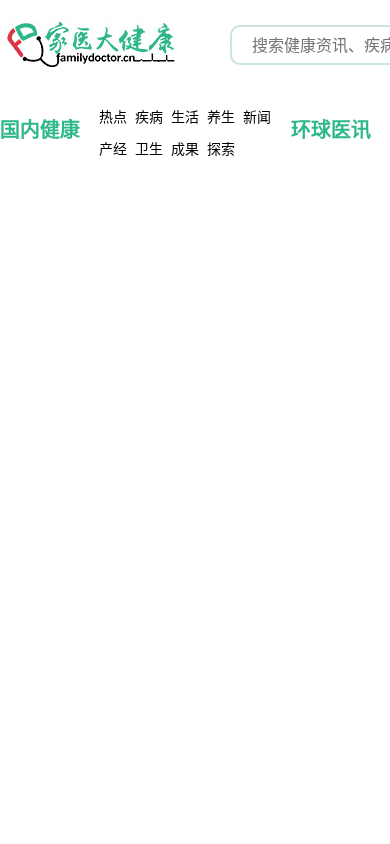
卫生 (149, 148)
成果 (185, 148)
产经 (113, 148)
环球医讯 (331, 130)
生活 (185, 116)
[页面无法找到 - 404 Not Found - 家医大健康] (90, 45)
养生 (221, 116)
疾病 (149, 116)
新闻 (257, 116)
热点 (113, 116)
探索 (221, 148)
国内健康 (40, 130)
